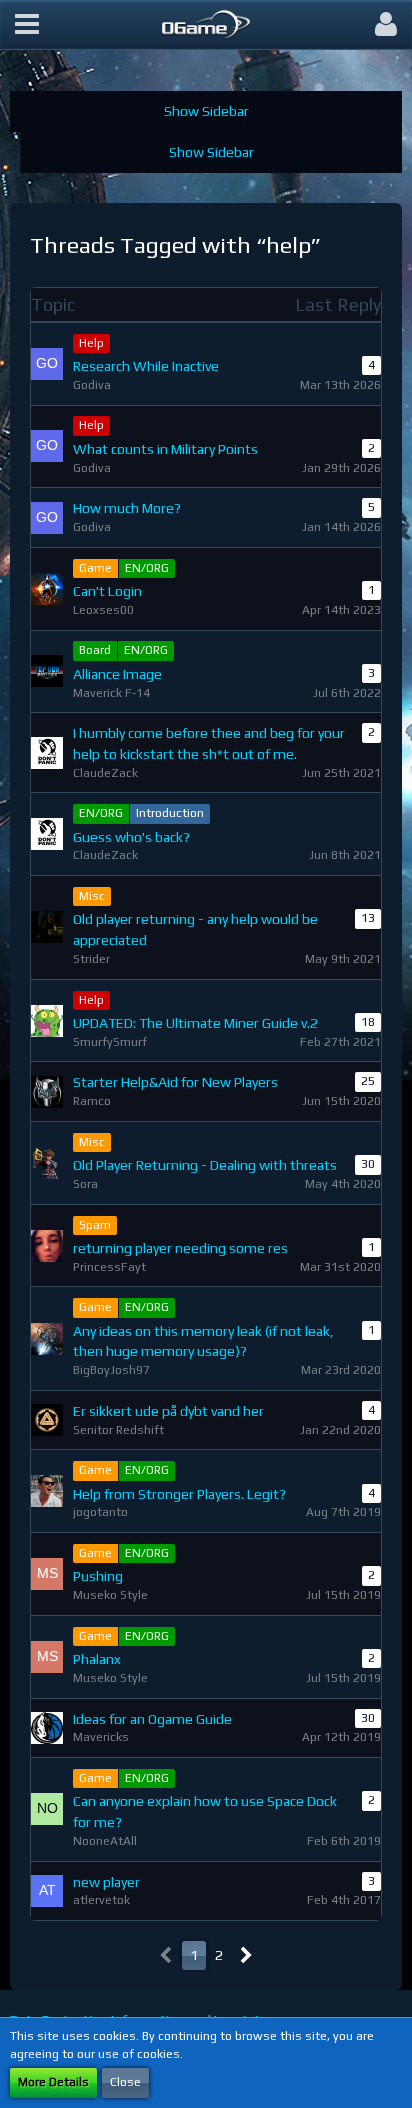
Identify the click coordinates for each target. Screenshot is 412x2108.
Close (125, 2082)
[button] (27, 25)
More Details (53, 2082)
